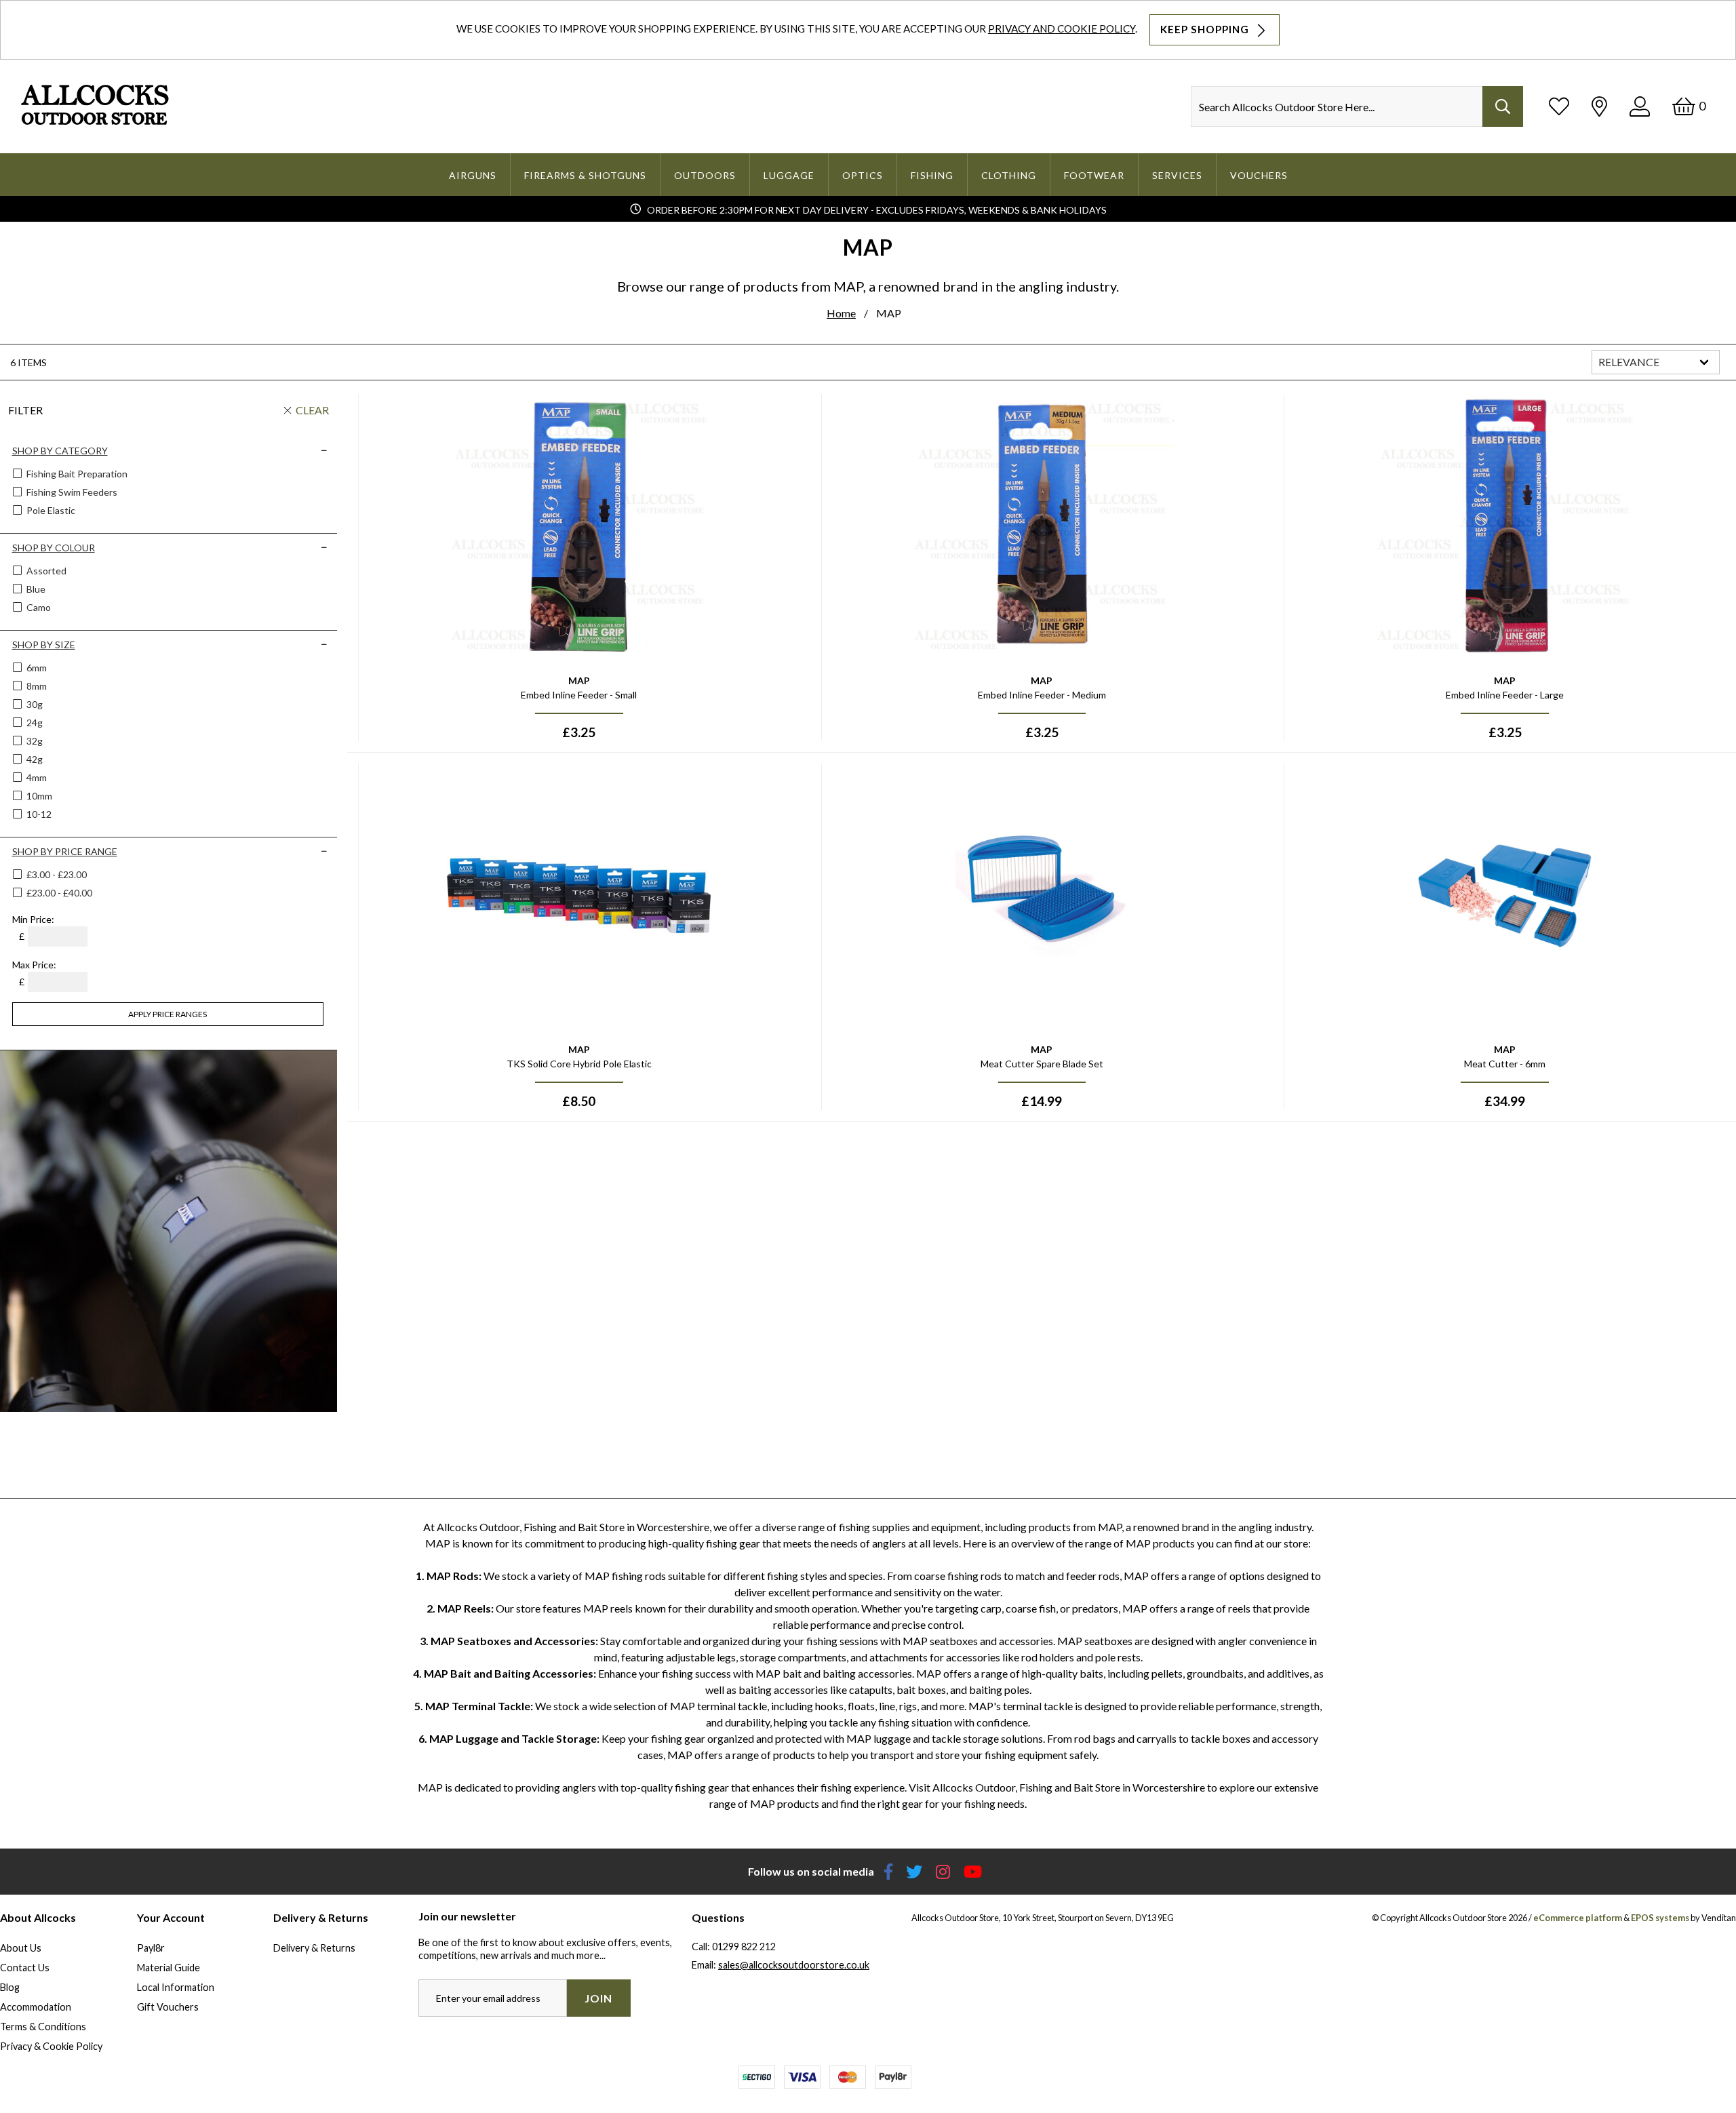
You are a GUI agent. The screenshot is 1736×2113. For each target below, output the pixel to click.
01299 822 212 (744, 1947)
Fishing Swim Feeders (71, 492)
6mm (36, 668)
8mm (36, 686)
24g (34, 723)
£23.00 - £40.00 (59, 893)
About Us (21, 1948)
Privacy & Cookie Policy (51, 2046)
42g (34, 759)
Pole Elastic (50, 510)
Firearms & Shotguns (585, 175)
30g (34, 704)
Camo (38, 607)
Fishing (932, 175)
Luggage (789, 175)
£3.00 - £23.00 (57, 874)
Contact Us (25, 1968)
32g (34, 741)
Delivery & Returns (314, 1948)
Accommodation (36, 2007)
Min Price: (33, 919)
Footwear (1094, 175)
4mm (36, 777)
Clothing (1009, 175)
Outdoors (705, 175)
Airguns (473, 175)
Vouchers (1259, 175)
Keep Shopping (1206, 29)
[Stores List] (1599, 106)
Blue (35, 589)
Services (1177, 175)
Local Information (176, 1987)
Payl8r (151, 1948)
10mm (38, 796)
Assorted (45, 571)
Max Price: (34, 965)
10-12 (38, 814)
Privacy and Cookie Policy (1062, 28)
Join (598, 1998)
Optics (863, 175)
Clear (312, 410)
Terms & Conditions (43, 2027)
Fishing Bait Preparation (76, 474)
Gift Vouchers (168, 2007)
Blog (10, 1987)
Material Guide (169, 1968)
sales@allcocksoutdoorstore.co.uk (794, 1965)
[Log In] (1640, 106)
